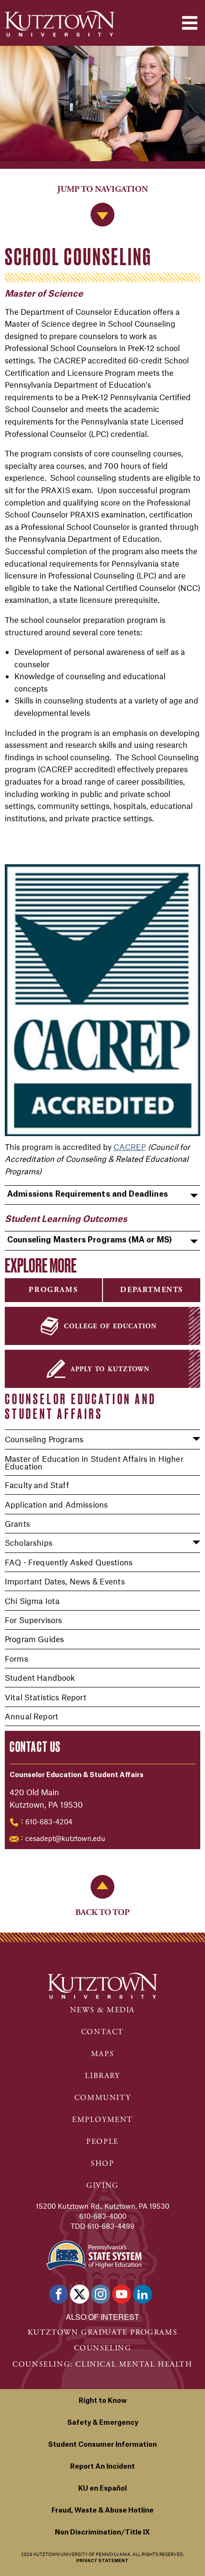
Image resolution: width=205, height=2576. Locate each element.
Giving (102, 2186)
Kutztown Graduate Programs (103, 2333)
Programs (53, 1290)
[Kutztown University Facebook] (59, 2294)
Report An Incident (102, 2467)
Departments (152, 1290)
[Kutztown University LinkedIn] (143, 2294)
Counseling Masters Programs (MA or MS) (90, 1240)
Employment (102, 2120)
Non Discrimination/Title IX (102, 2533)
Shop (102, 2164)
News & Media (102, 2010)
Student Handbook (40, 1677)
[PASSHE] (94, 2254)
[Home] (60, 24)
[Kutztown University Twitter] (80, 2294)
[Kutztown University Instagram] (101, 2294)
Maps (102, 2054)
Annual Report (31, 1716)
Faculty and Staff (37, 1485)
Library (102, 2076)
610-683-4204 (49, 1821)
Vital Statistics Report (46, 1697)
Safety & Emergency (103, 2423)
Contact (102, 2032)
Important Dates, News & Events (65, 1581)
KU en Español (102, 2489)
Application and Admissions (56, 1504)
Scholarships (29, 1542)
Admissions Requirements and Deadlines (87, 1194)
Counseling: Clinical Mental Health (102, 2364)
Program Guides (34, 1639)
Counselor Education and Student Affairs (80, 1406)
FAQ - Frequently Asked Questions (69, 1562)
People (102, 2142)
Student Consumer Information (102, 2445)
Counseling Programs (44, 1439)
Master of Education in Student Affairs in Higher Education (94, 1462)
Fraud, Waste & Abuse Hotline (102, 2511)
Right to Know (103, 2401)
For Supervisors (33, 1620)
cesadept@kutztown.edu (65, 1838)
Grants (17, 1523)
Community (102, 2098)
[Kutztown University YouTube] (122, 2294)
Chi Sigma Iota (32, 1601)
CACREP (130, 1147)
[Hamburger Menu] (190, 23)
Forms (16, 1658)
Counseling (103, 2348)
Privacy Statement (102, 2561)
